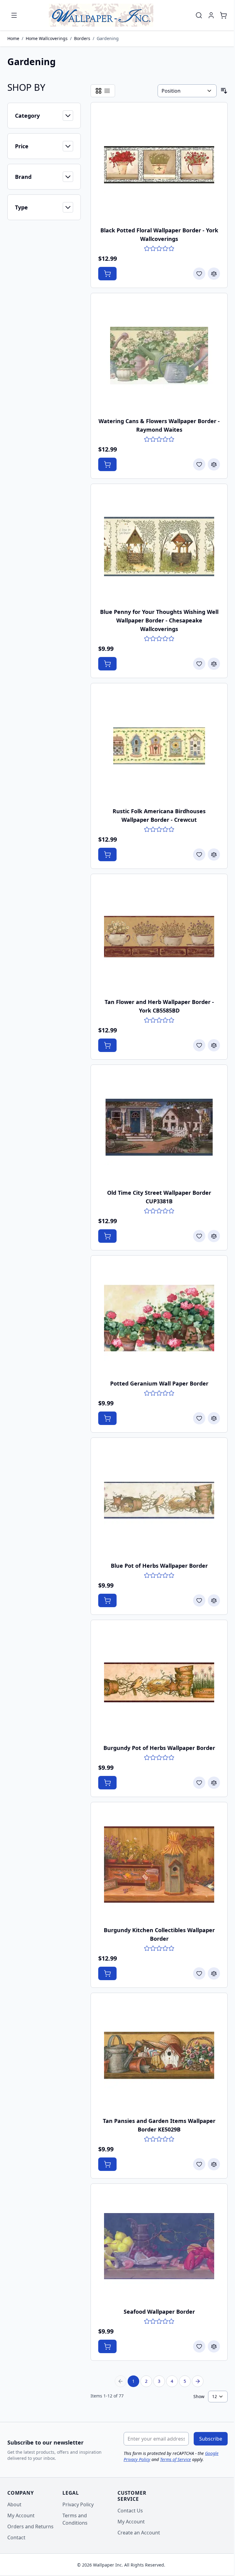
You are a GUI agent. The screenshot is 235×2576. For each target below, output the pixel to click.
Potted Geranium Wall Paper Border (159, 1383)
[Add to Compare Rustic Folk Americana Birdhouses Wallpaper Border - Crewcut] (214, 854)
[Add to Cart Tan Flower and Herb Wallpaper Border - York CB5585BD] (107, 1045)
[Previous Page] (121, 2381)
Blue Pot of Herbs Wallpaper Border (159, 1566)
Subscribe (211, 2439)
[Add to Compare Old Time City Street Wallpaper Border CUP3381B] (214, 1236)
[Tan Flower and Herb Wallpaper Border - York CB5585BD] (159, 936)
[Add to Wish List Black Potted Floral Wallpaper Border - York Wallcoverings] (199, 274)
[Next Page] (198, 2381)
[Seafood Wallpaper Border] (159, 2246)
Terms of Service (175, 2459)
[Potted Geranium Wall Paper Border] (159, 1318)
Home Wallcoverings (47, 38)
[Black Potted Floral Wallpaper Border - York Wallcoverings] (159, 165)
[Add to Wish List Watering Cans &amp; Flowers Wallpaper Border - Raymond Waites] (199, 464)
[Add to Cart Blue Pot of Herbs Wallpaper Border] (107, 1600)
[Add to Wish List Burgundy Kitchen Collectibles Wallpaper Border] (199, 1973)
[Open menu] (14, 15)
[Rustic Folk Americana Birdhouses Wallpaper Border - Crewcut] (159, 746)
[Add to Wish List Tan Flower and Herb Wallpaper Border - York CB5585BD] (199, 1045)
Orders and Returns (30, 2526)
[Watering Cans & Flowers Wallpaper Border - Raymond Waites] (159, 356)
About (14, 2504)
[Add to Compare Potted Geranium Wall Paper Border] (214, 1418)
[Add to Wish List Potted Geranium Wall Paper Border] (199, 1418)
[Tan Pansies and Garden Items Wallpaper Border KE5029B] (159, 2055)
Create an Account (139, 2533)
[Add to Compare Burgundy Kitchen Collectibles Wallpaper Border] (214, 1973)
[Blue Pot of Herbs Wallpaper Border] (159, 1500)
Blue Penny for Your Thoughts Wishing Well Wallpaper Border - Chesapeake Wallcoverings (159, 620)
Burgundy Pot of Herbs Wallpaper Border (159, 1748)
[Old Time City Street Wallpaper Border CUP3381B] (159, 1127)
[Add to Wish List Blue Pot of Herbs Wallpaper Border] (199, 1600)
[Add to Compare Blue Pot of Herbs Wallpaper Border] (214, 1600)
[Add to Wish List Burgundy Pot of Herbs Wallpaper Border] (199, 1783)
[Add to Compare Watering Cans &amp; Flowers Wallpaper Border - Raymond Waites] (214, 464)
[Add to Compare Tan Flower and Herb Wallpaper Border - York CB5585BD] (214, 1045)
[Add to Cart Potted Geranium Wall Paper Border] (107, 1418)
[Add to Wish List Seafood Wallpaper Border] (199, 2346)
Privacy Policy (78, 2504)
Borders (82, 38)
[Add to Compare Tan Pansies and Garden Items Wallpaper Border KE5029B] (214, 2164)
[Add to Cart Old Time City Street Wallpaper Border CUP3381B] (107, 1236)
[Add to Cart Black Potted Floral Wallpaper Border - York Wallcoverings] (107, 274)
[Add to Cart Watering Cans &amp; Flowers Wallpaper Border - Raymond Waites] (107, 464)
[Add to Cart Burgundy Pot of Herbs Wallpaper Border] (107, 1783)
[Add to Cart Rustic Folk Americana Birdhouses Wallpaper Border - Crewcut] (107, 854)
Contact (16, 2537)
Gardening (108, 38)
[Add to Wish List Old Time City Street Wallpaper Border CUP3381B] (199, 1236)
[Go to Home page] (101, 15)
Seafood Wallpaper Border (159, 2312)
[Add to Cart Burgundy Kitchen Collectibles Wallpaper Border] (107, 1973)
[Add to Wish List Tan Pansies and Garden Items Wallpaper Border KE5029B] (199, 2164)
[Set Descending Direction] (224, 91)
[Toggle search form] (199, 15)
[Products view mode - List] (107, 91)
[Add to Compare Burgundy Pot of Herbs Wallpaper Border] (214, 1783)
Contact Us (130, 2511)
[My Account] (211, 15)
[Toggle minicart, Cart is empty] (223, 15)
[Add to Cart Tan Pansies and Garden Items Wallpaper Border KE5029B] (107, 2164)
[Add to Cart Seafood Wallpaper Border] (107, 2346)
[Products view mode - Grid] (99, 91)
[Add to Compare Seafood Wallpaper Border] (214, 2346)
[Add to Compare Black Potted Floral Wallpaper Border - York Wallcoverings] (214, 274)
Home (13, 38)
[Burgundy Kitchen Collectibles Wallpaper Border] (159, 1865)
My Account (21, 2515)
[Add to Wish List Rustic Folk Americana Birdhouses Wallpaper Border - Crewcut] (199, 854)
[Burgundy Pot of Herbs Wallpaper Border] (159, 1682)
